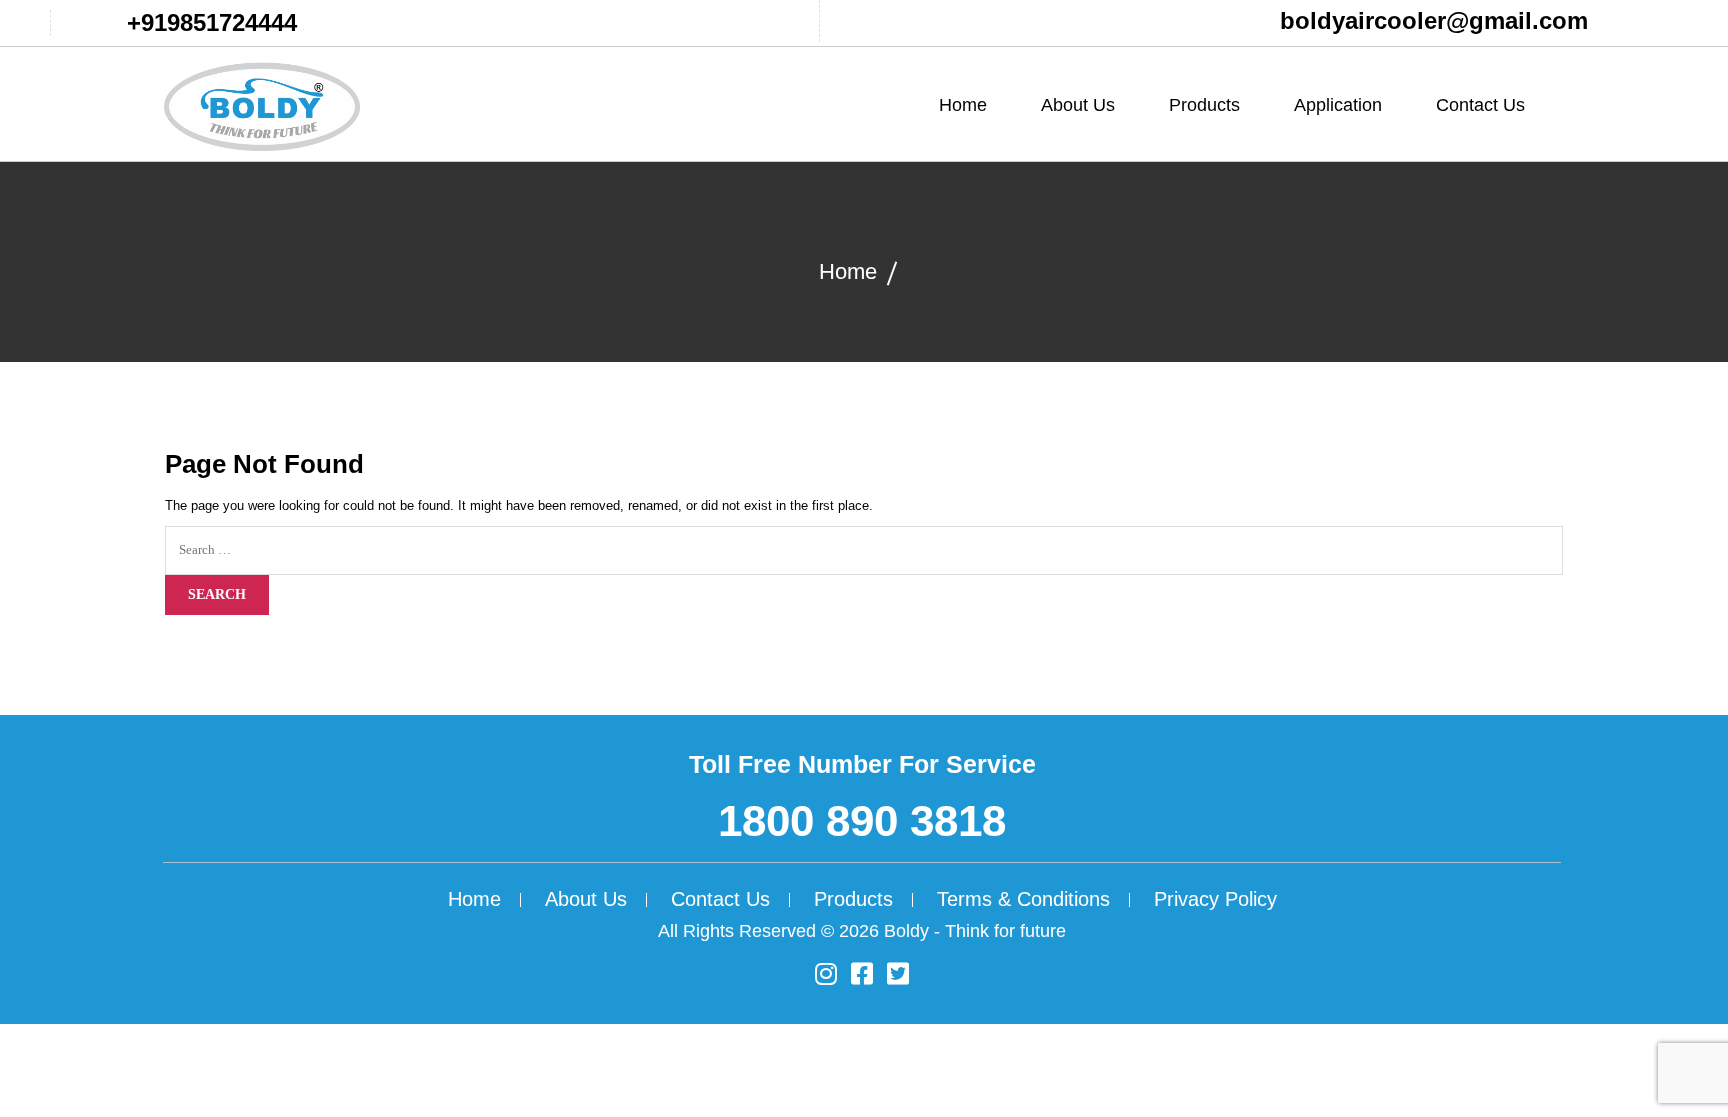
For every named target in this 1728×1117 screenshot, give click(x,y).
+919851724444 (212, 22)
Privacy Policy (1215, 899)
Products (853, 899)
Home (963, 105)
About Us (1078, 105)
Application (1338, 105)
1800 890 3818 (862, 820)
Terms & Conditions (1023, 899)
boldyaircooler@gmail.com (1434, 20)
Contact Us (1480, 105)
